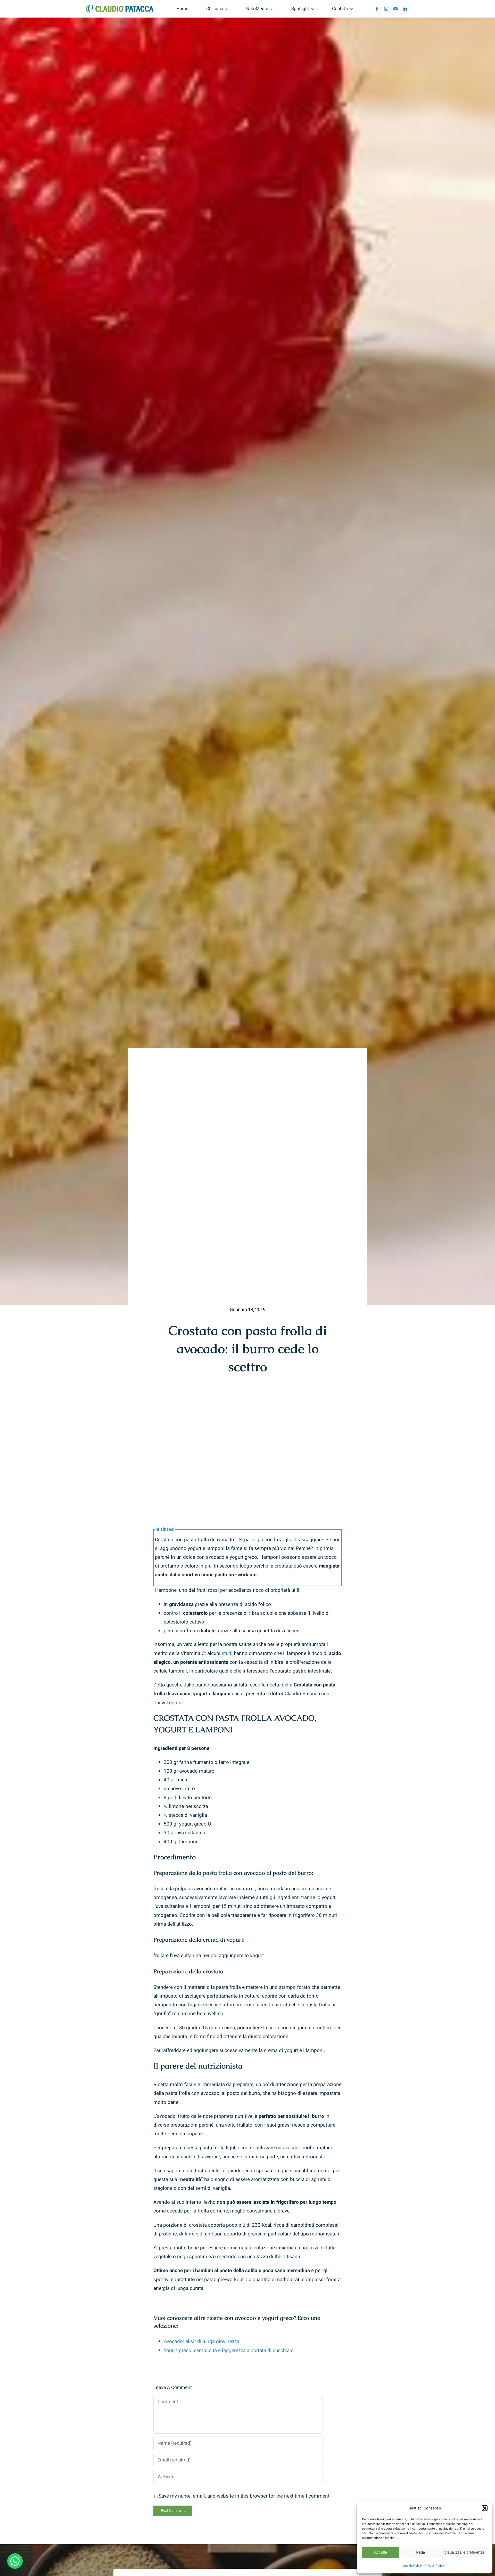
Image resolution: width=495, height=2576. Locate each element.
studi (227, 1653)
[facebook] (377, 9)
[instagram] (386, 9)
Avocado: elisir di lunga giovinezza (201, 2341)
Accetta (381, 2552)
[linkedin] (405, 9)
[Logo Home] (120, 7)
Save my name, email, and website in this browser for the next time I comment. (245, 2496)
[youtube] (395, 9)
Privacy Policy (434, 2566)
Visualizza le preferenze (464, 2552)
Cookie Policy (412, 2566)
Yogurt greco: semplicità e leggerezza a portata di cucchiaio (229, 2351)
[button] (485, 2508)
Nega (420, 2552)
